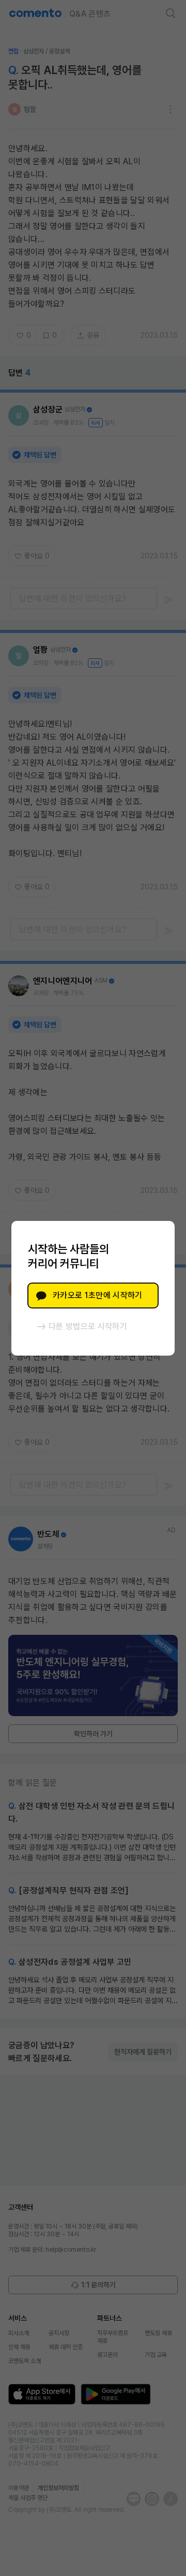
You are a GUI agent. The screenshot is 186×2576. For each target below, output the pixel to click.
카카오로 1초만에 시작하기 (97, 1295)
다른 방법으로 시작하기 (88, 1326)
